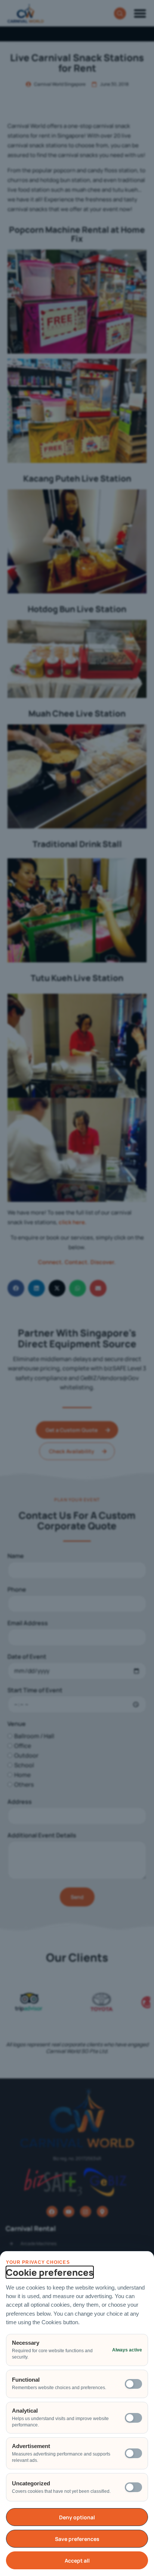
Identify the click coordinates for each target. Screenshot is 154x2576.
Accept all (77, 2561)
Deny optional (77, 2517)
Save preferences (77, 2539)
